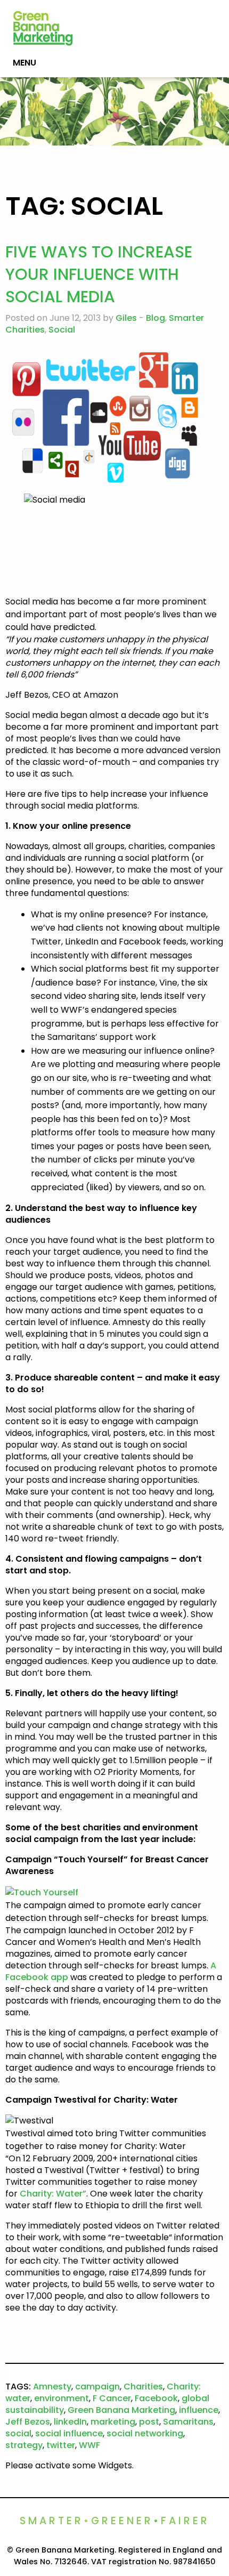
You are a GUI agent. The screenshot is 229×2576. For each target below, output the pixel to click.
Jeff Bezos (28, 2422)
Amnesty (52, 2387)
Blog (156, 318)
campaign (97, 2387)
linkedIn (70, 2422)
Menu (24, 63)
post (149, 2422)
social (18, 2433)
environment (62, 2398)
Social (62, 330)
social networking (145, 2433)
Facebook (156, 2398)
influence (199, 2410)
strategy (24, 2445)
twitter (61, 2445)
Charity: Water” (53, 2194)
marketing (113, 2422)
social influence (69, 2433)
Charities (143, 2387)
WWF (89, 2445)
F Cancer (112, 2398)
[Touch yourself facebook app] (42, 1892)
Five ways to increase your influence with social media (99, 274)
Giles (126, 318)
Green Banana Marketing (121, 2410)
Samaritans (188, 2422)
